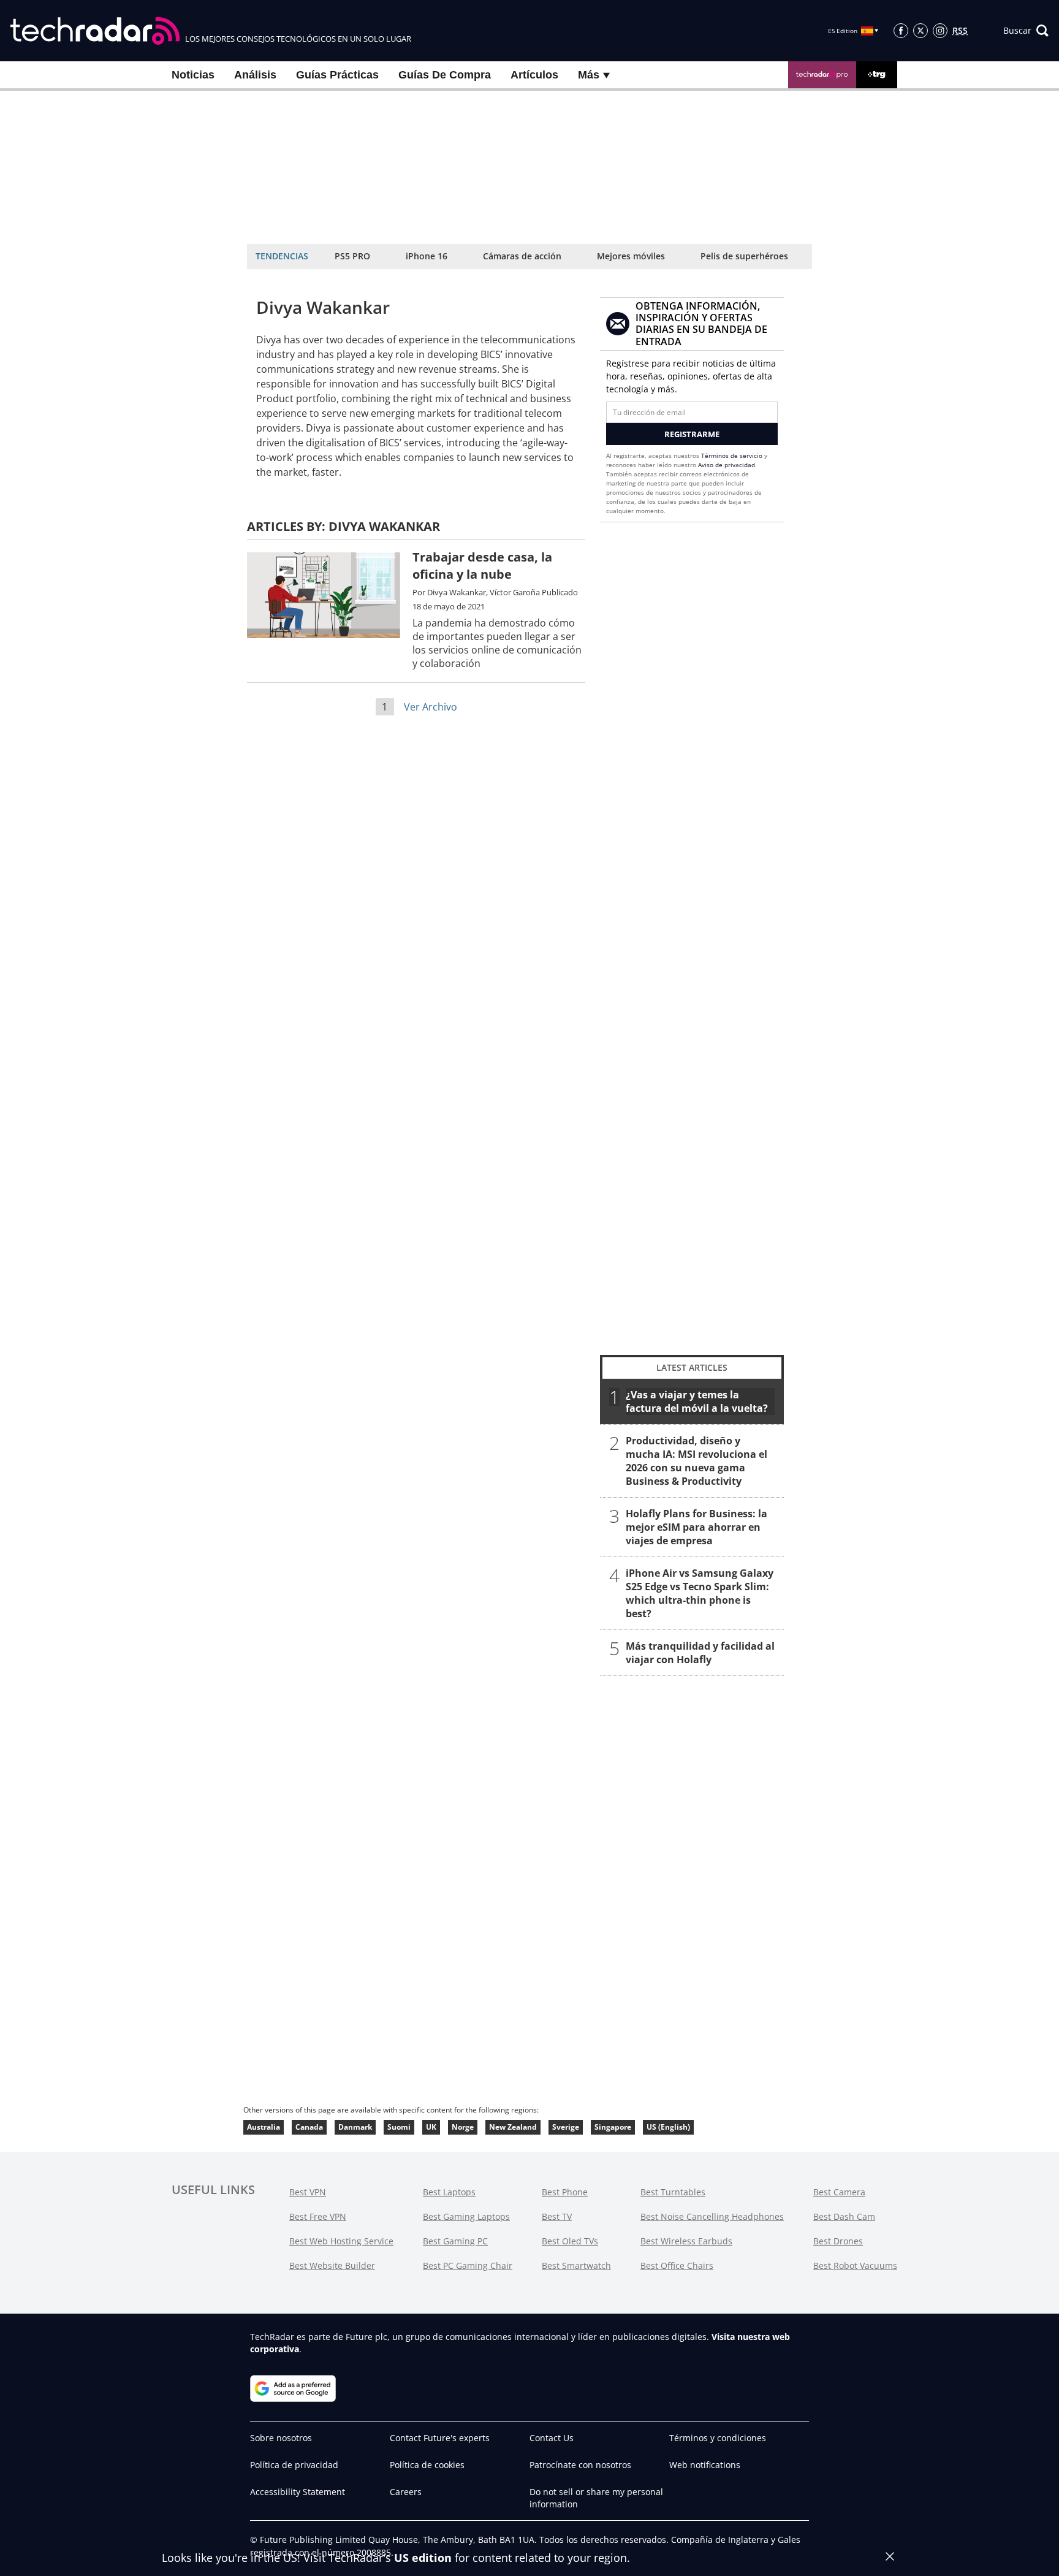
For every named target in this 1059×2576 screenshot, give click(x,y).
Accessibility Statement (298, 2492)
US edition (423, 2558)
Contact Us (552, 2438)
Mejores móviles (631, 256)
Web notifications (705, 2465)
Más (590, 75)
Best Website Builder (332, 2265)
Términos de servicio (732, 455)
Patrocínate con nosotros (580, 2465)
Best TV (557, 2216)
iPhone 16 (427, 256)
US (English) (668, 2127)
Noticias (193, 75)
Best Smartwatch (576, 2265)
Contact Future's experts (440, 2438)
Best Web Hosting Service (341, 2241)
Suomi (399, 2127)
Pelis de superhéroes (744, 256)
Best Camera (839, 2192)
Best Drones (838, 2241)
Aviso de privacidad (727, 465)
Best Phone (565, 2192)
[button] (1026, 31)
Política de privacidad (294, 2465)
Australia (264, 2127)
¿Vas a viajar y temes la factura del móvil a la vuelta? (697, 1401)
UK (431, 2127)
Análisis (255, 75)
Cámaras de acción (522, 256)
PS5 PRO (352, 256)
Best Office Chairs (677, 2265)
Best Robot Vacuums (855, 2265)
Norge (463, 2127)
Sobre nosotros (281, 2438)
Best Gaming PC (455, 2241)
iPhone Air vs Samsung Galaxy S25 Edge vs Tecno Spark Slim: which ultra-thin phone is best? (700, 1593)
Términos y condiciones (718, 2438)
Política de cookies (427, 2465)
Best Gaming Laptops (466, 2216)
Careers (406, 2492)
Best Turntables (673, 2192)
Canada (309, 2127)
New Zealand (513, 2127)
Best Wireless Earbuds (686, 2241)
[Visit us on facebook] (901, 31)
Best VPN (308, 2192)
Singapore (613, 2127)
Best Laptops (449, 2192)
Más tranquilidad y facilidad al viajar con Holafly (700, 1653)
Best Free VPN (318, 2216)
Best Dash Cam (844, 2216)
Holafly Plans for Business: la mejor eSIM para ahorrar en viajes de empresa (697, 1527)
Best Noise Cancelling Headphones (712, 2216)
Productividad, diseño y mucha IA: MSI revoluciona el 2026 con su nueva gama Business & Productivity (697, 1461)
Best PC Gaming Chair (468, 2265)
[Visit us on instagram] (940, 31)
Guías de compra (445, 75)
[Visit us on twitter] (920, 31)
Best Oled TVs (570, 2241)
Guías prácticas (337, 75)
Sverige (566, 2127)
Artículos (534, 75)
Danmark (355, 2127)
